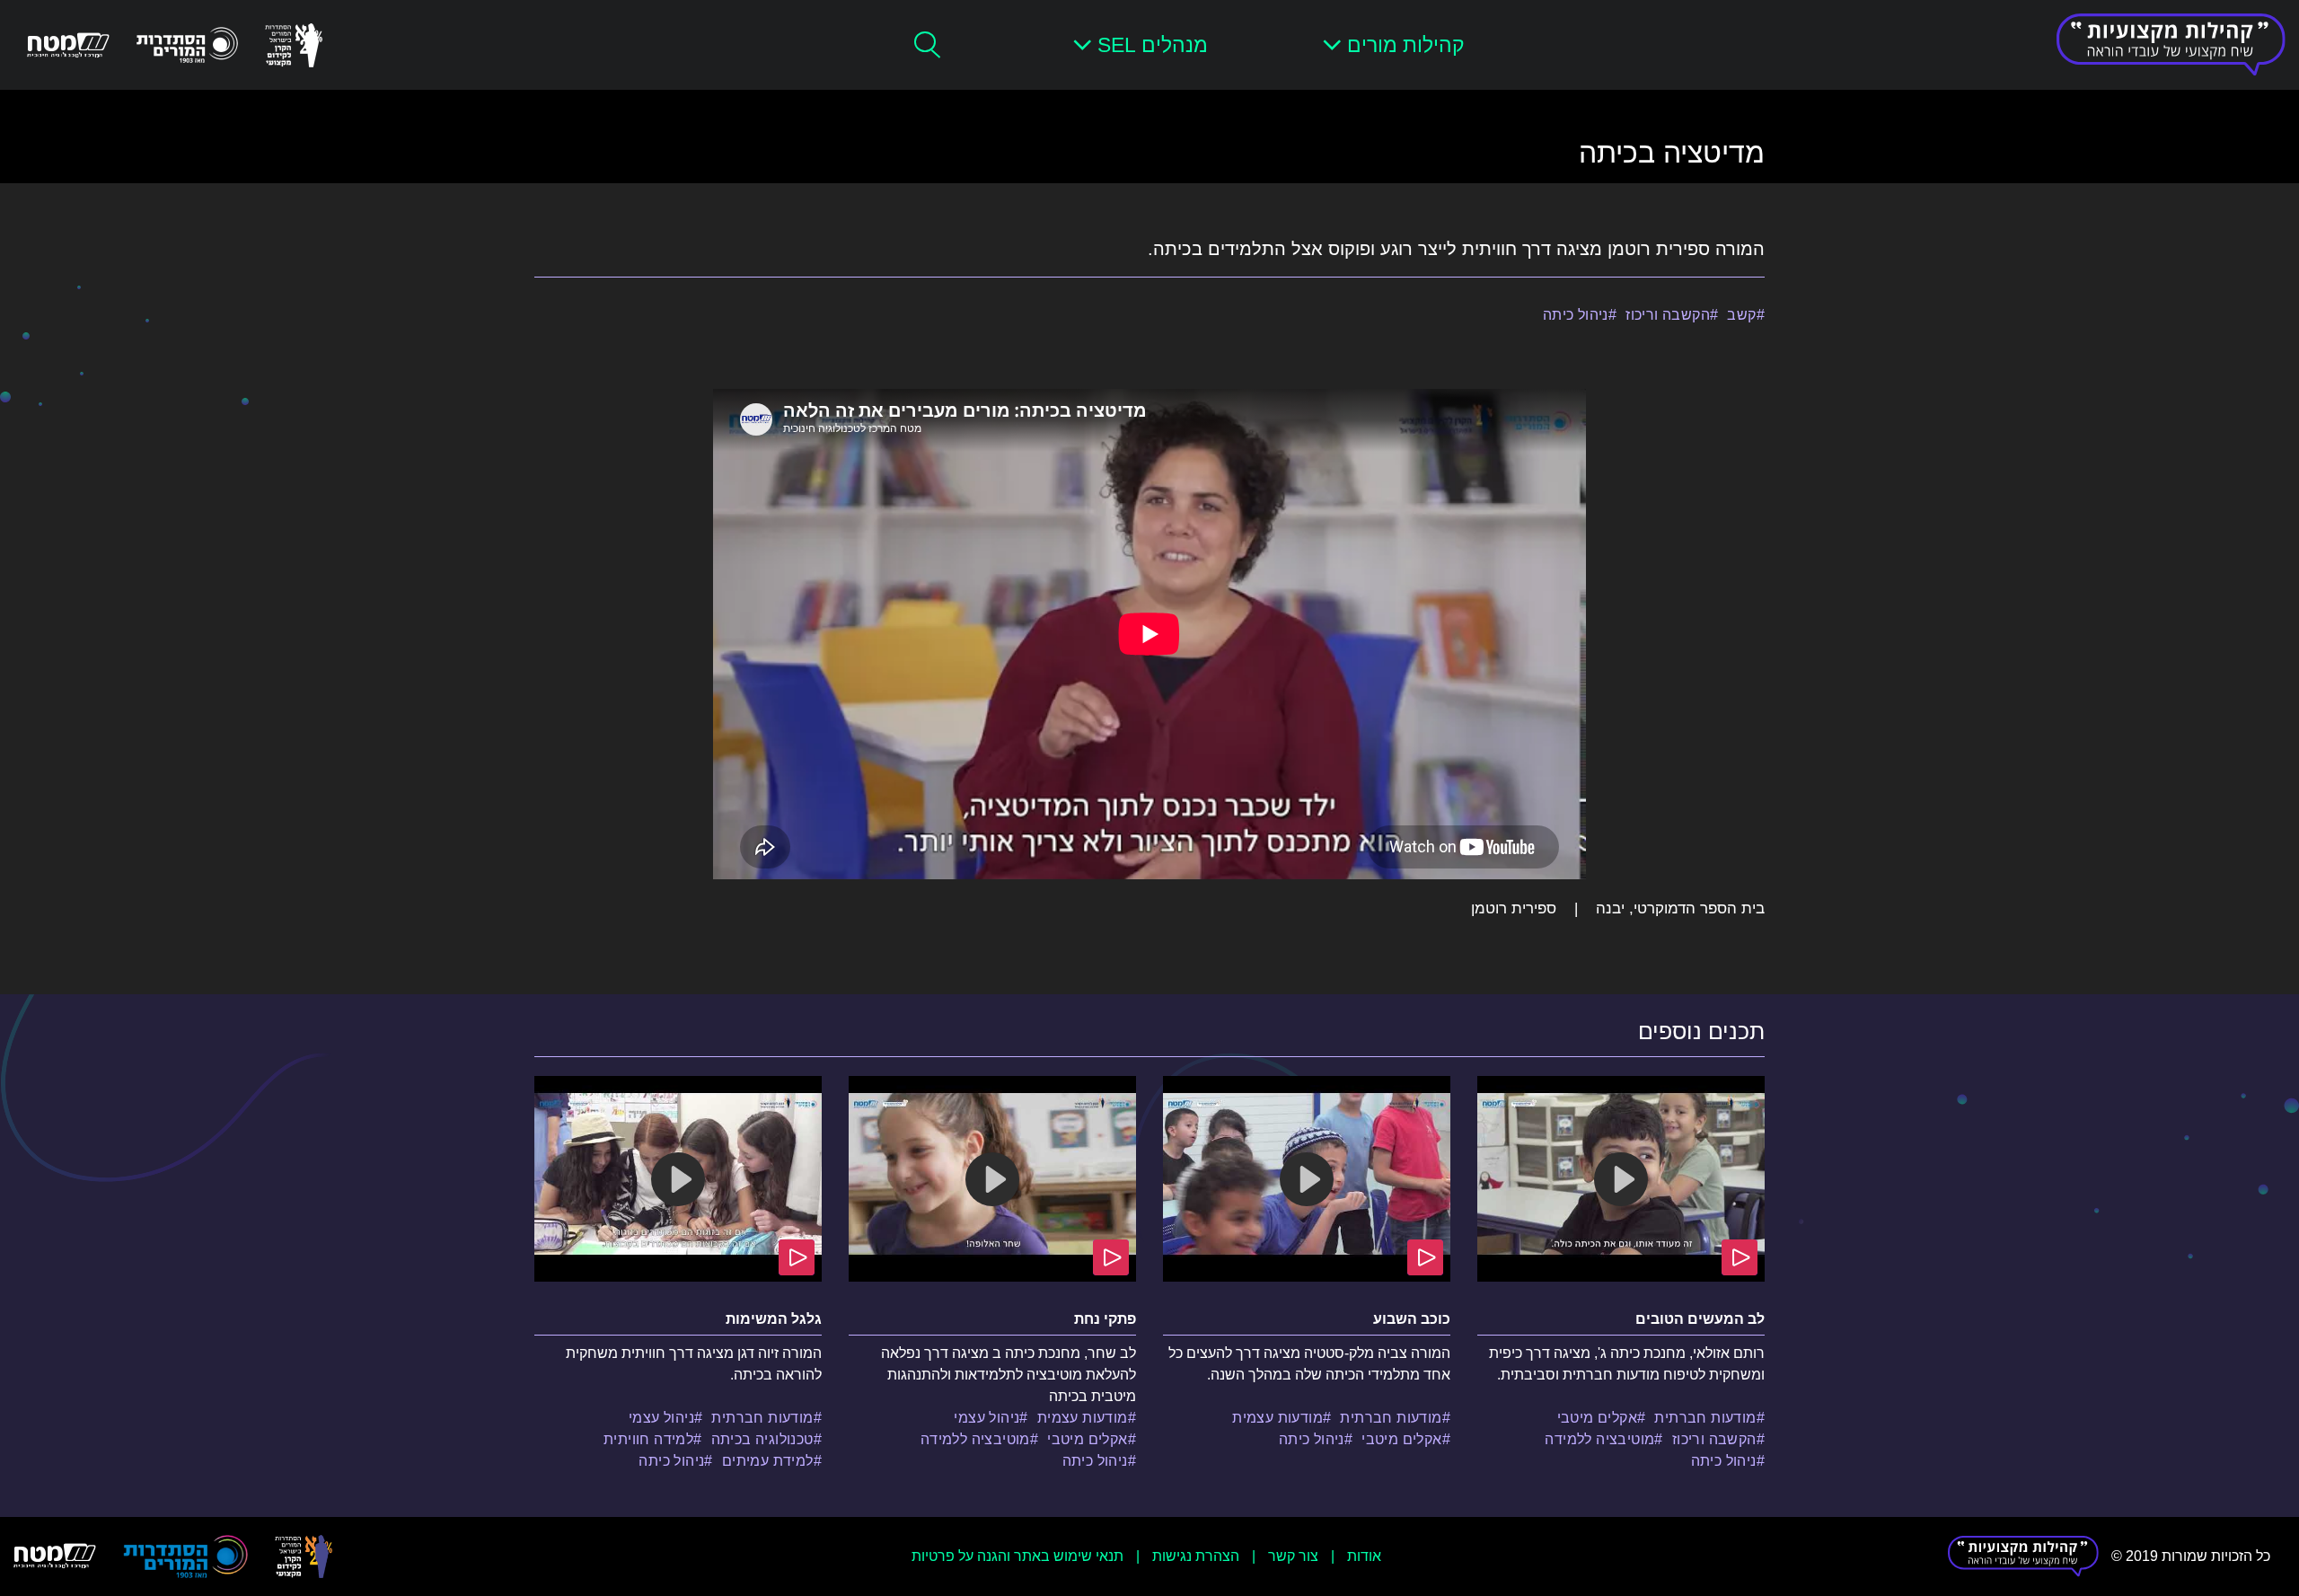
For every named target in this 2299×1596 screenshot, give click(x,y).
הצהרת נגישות (1196, 1556)
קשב (1741, 315)
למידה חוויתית (648, 1439)
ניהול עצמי (987, 1418)
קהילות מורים (1406, 45)
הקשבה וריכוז (1668, 315)
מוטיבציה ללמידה (1599, 1439)
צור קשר (1293, 1556)
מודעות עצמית (1277, 1418)
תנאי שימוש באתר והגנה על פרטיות (1017, 1556)
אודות (1364, 1556)
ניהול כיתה (1576, 315)
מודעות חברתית (1705, 1418)
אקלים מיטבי (1597, 1418)
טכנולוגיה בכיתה (762, 1439)
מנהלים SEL (1153, 45)
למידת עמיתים (768, 1461)
